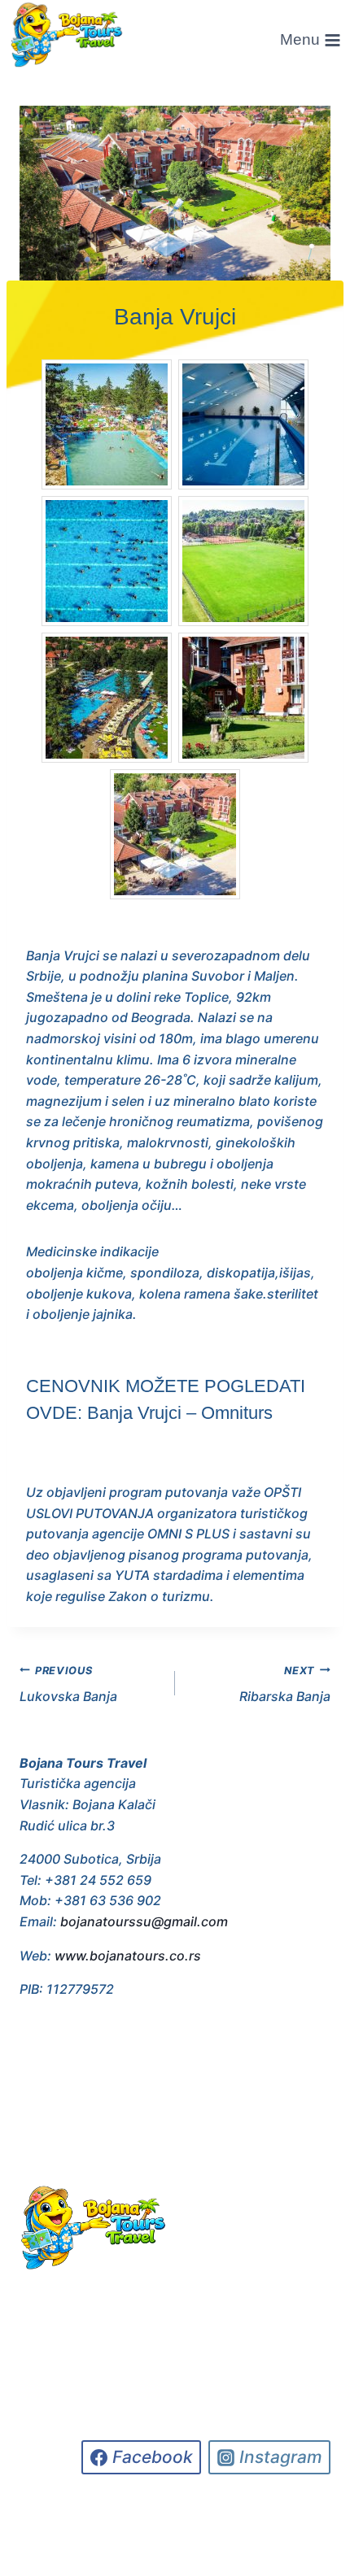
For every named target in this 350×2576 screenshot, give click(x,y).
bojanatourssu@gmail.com (144, 1921)
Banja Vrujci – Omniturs (180, 1413)
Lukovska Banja (68, 1685)
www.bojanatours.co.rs (128, 1956)
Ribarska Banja (285, 1685)
